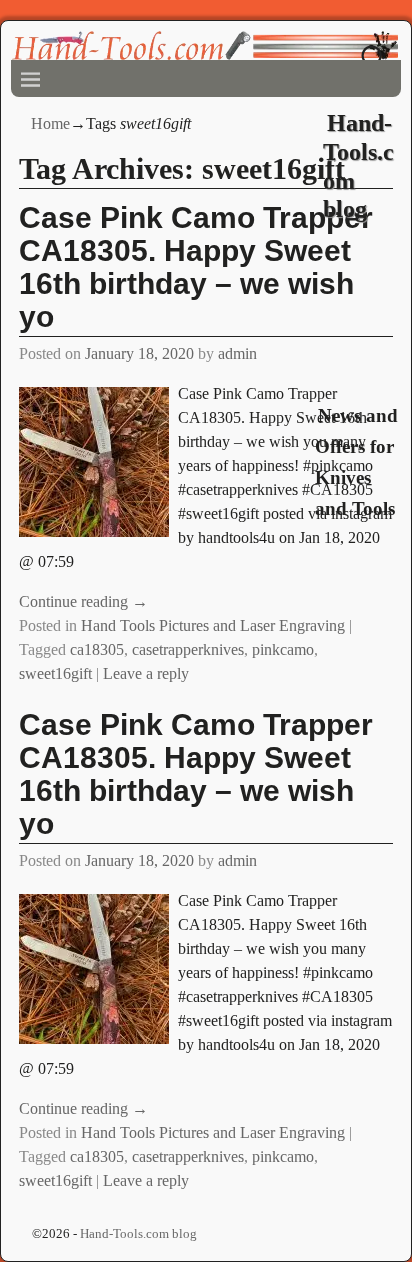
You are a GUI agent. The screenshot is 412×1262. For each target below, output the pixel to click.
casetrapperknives (188, 649)
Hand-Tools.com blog (138, 1233)
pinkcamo (283, 649)
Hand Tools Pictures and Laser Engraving (213, 625)
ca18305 (97, 649)
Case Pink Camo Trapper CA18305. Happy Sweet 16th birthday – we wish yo (196, 774)
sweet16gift (55, 673)
